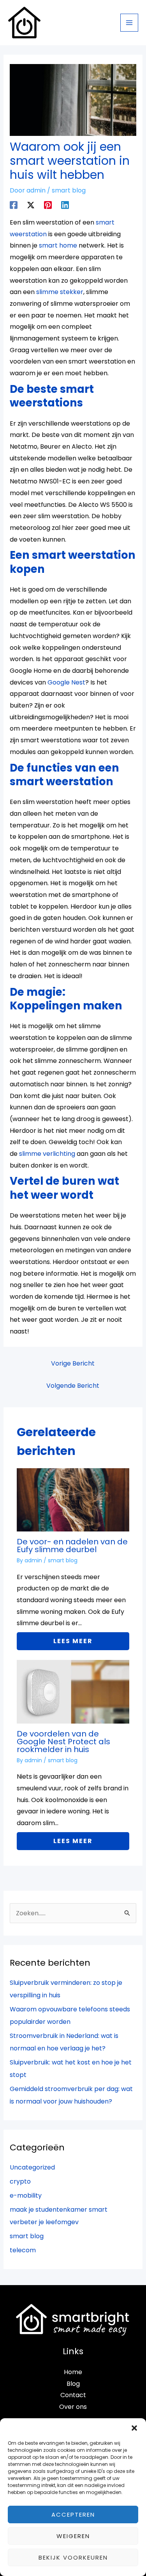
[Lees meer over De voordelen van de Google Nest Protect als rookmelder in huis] (73, 1691)
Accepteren (73, 2514)
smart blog (69, 190)
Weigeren (73, 2536)
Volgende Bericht (73, 1386)
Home (73, 2372)
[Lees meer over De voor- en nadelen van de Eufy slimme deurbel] (73, 1499)
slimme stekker (60, 292)
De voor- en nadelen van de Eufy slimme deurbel (72, 1546)
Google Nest (66, 682)
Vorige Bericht (73, 1363)
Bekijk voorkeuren (73, 2557)
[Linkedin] (65, 204)
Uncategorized (32, 2167)
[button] (134, 2428)
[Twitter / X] (31, 204)
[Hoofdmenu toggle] (129, 23)
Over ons (73, 2407)
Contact (73, 2395)
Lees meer (73, 1641)
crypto (20, 2181)
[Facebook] (14, 204)
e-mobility (26, 2195)
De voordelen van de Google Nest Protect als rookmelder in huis (63, 1742)
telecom (23, 2250)
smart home (58, 245)
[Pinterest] (48, 204)
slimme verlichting (47, 1154)
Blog (73, 2384)
